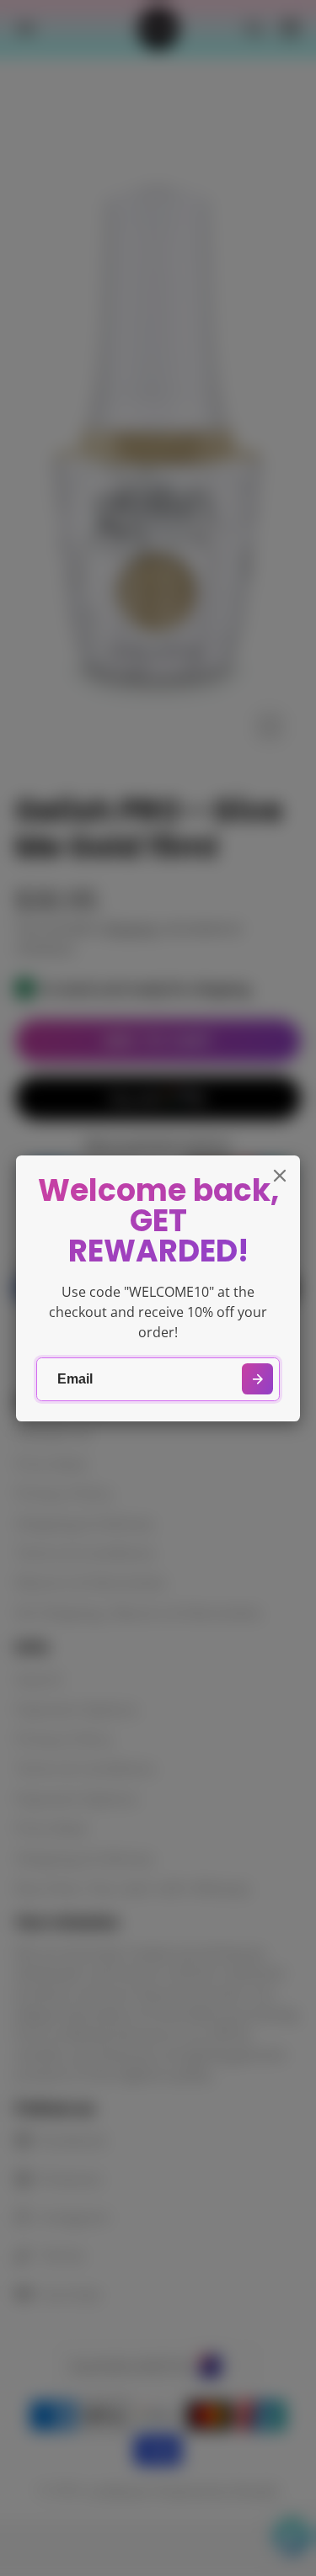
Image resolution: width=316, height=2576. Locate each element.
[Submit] (257, 1379)
